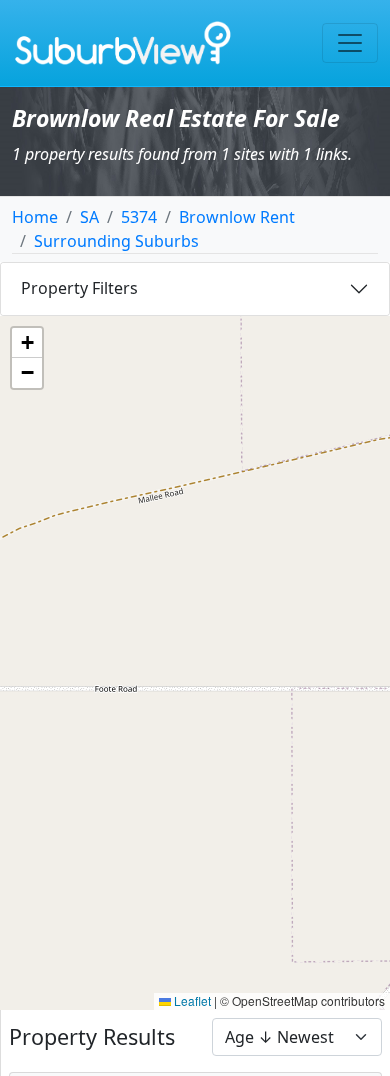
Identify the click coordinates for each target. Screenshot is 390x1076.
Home (35, 217)
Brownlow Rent (237, 217)
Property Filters (79, 288)
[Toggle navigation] (350, 43)
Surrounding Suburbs (116, 241)
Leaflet (191, 1000)
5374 (139, 217)
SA (89, 217)
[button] (27, 343)
